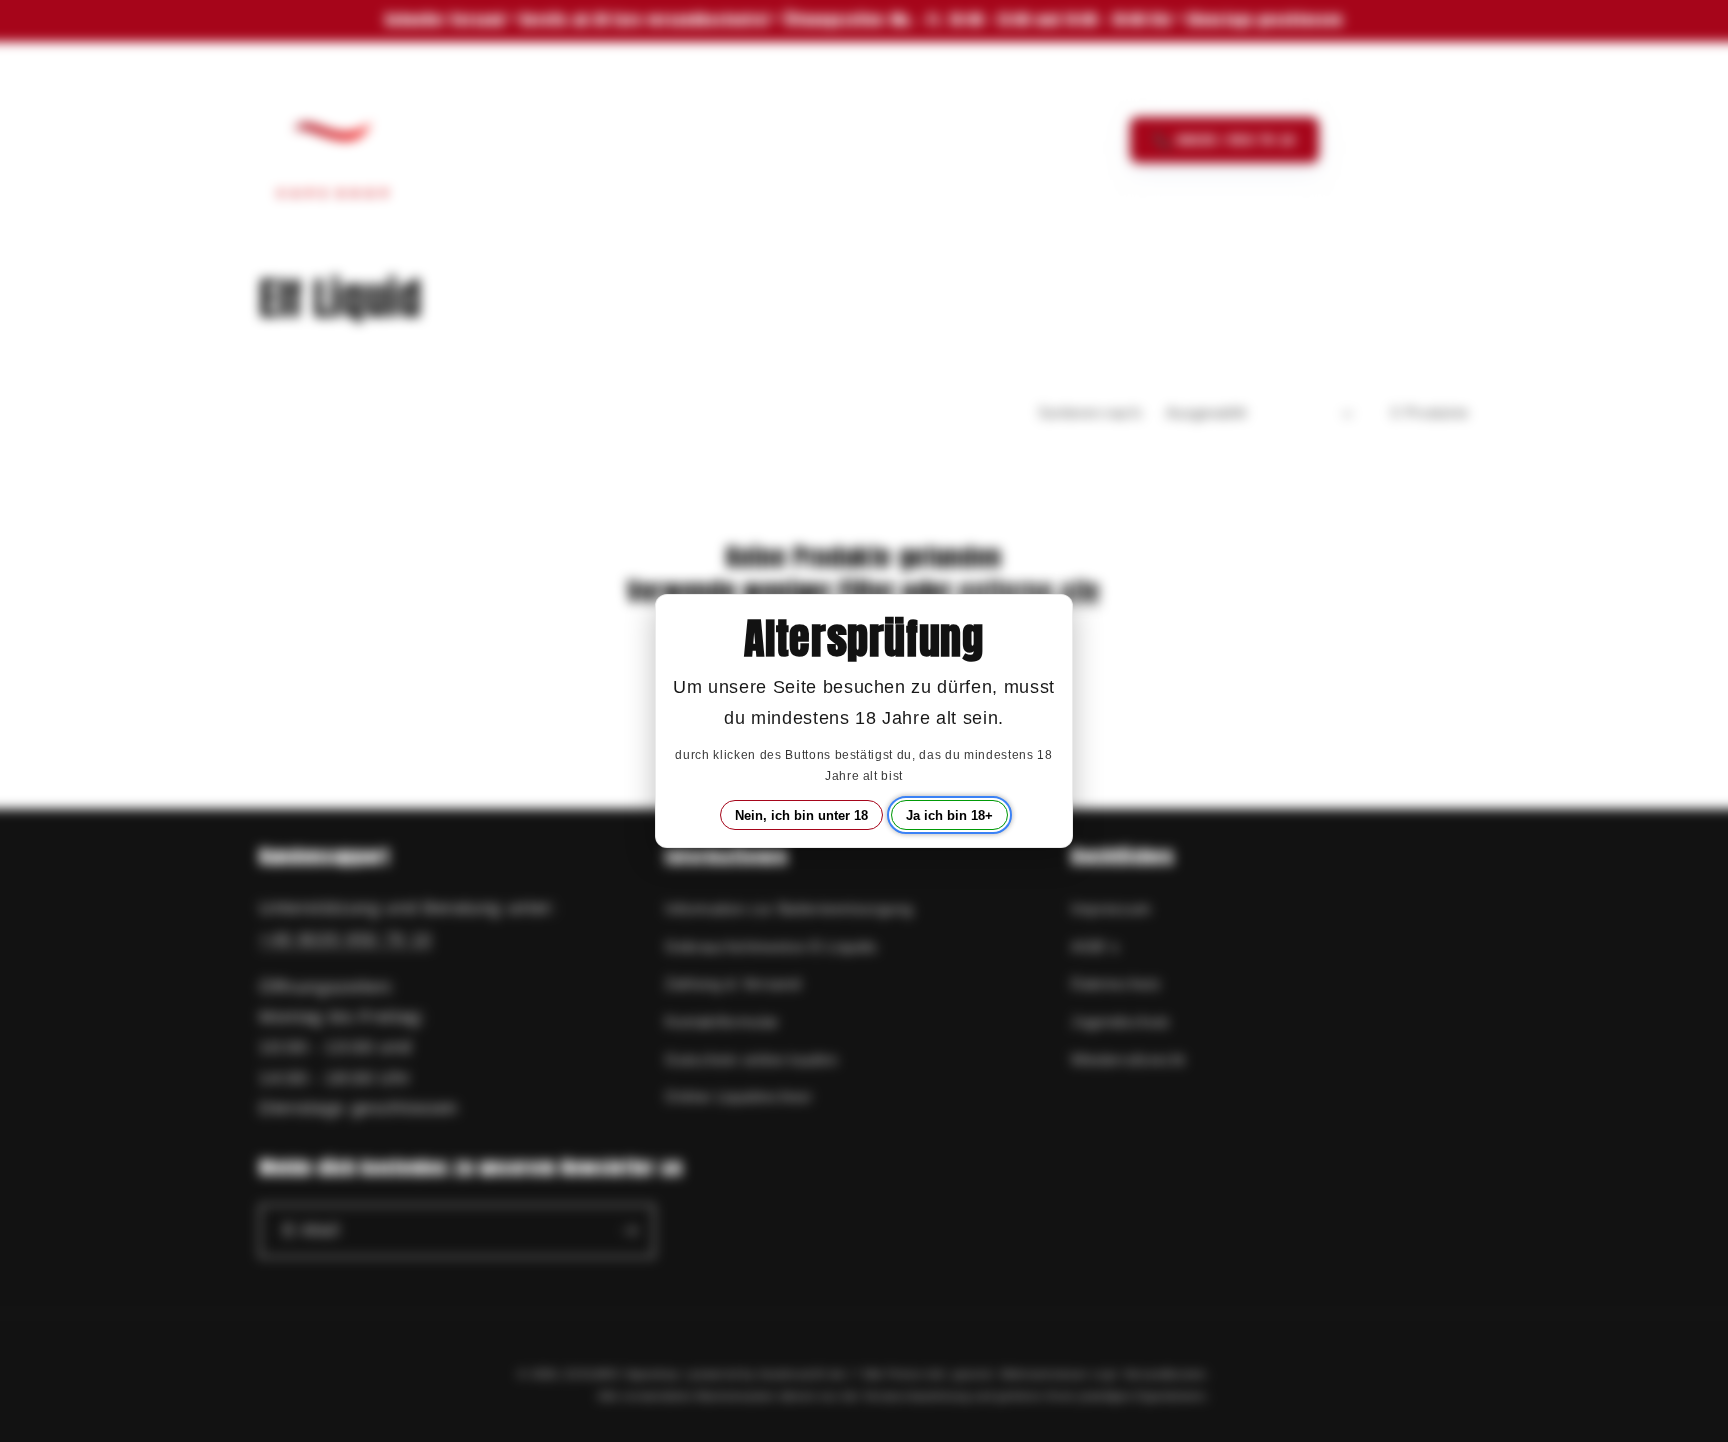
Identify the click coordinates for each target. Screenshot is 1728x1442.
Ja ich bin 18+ (949, 815)
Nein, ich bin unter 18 (801, 815)
